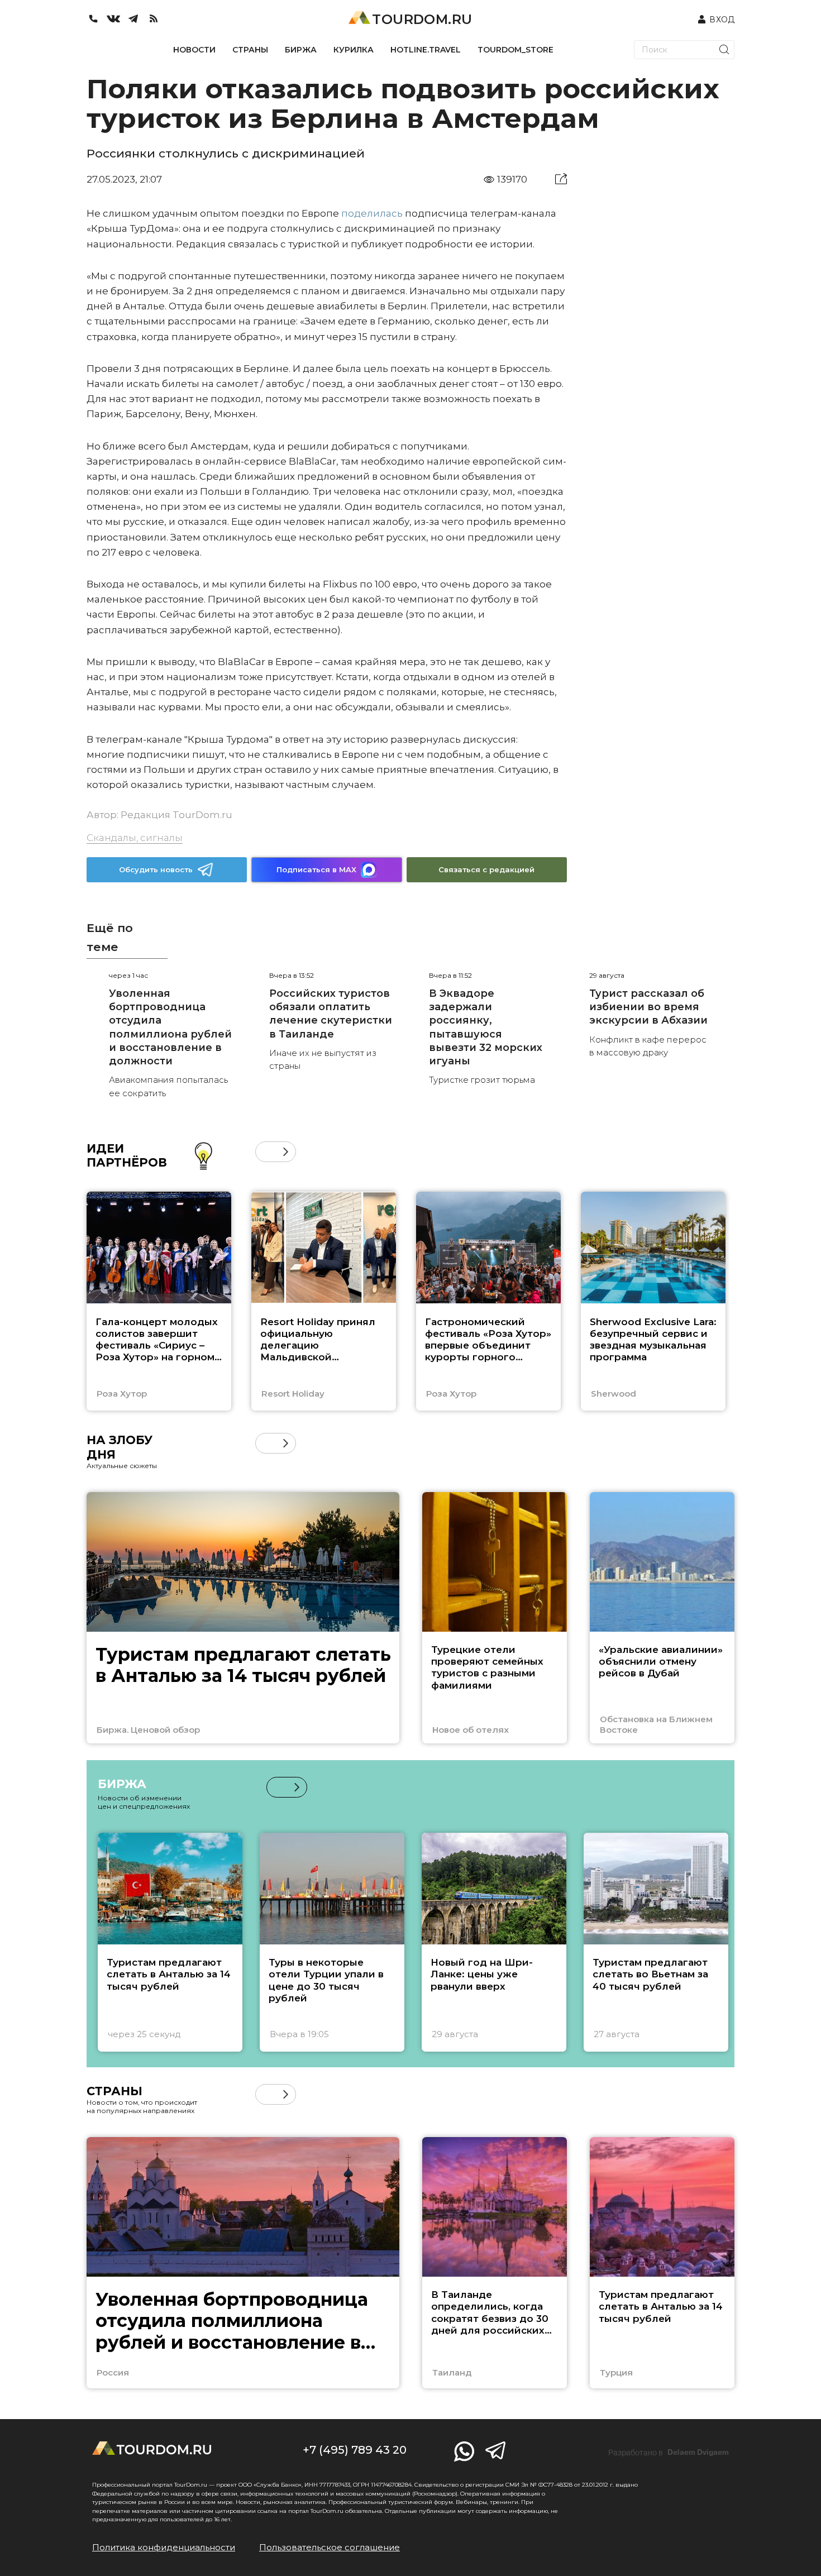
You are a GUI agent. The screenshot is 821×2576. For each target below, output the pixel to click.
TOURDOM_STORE (515, 50)
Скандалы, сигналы (135, 838)
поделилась (372, 213)
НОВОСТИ (194, 50)
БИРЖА (301, 50)
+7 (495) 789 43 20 (355, 2450)
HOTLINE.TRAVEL (426, 50)
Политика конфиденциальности (164, 2547)
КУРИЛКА (354, 50)
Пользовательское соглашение (330, 2547)
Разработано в (669, 2453)
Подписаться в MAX (316, 869)
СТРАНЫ (250, 50)
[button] (266, 1152)
